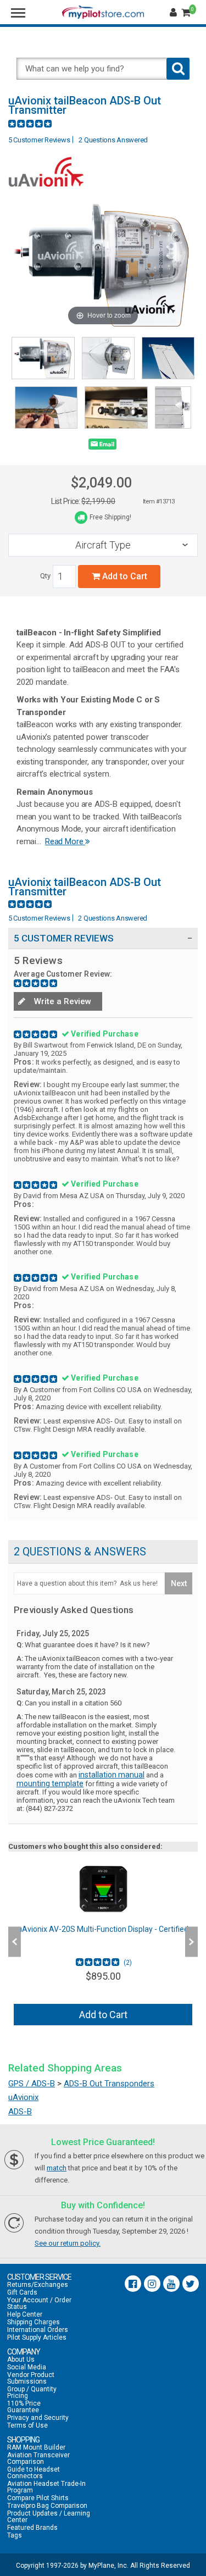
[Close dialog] (194, 1227)
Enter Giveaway (54, 1298)
